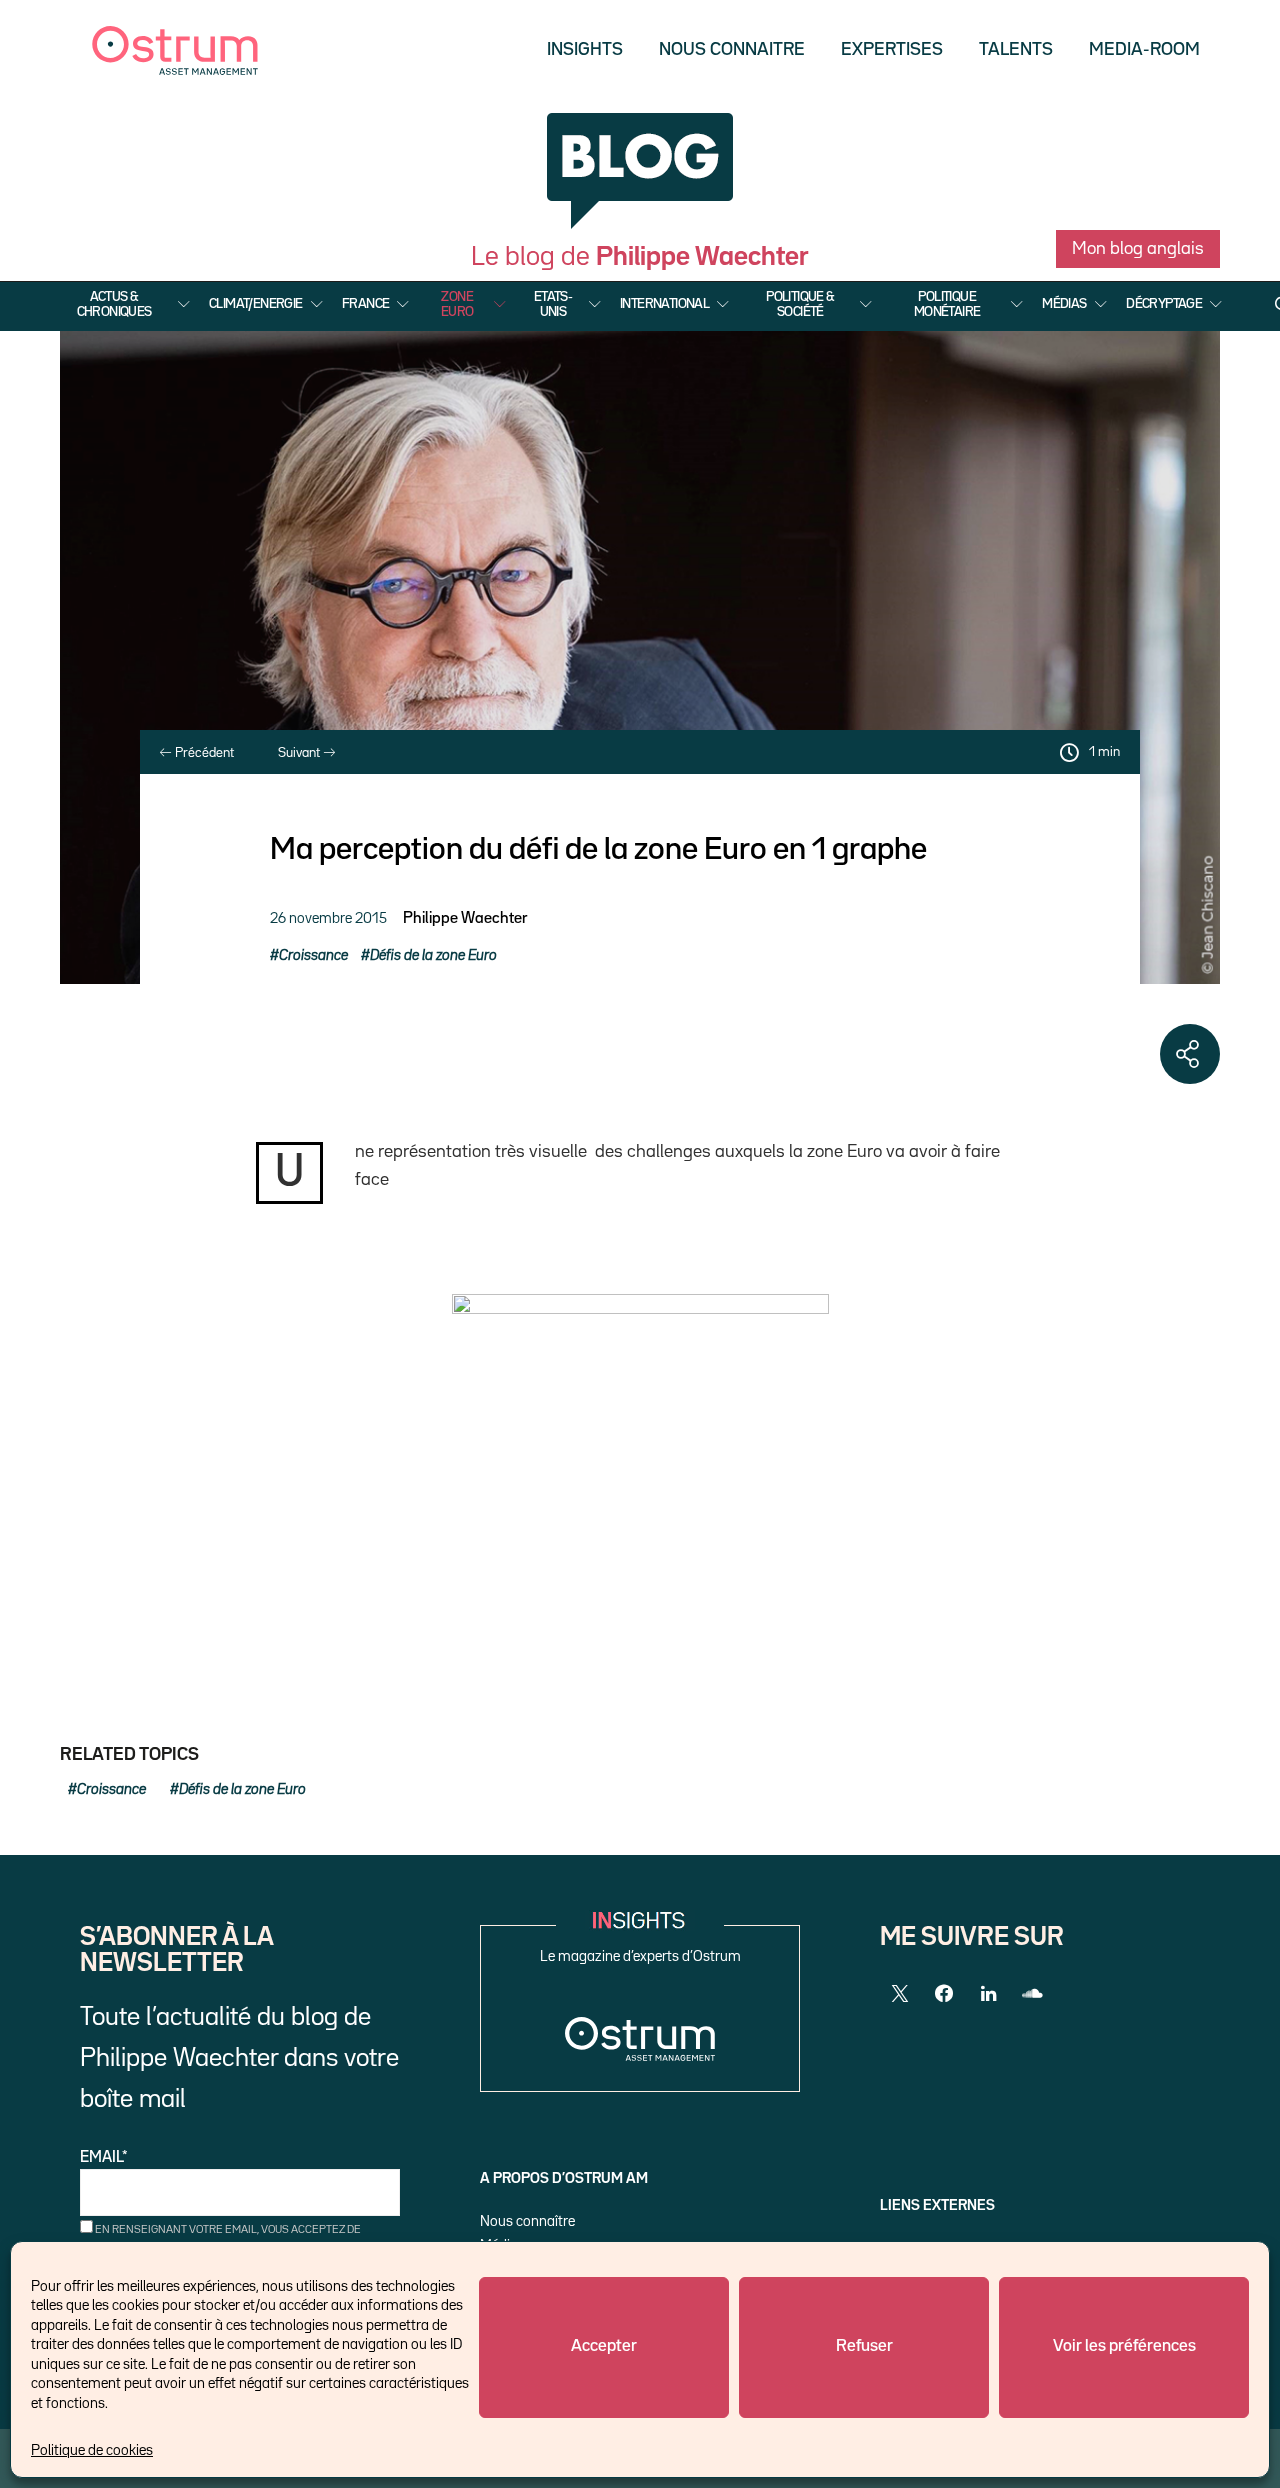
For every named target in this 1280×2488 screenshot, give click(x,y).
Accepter (604, 2346)
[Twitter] (900, 1994)
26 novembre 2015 (328, 918)
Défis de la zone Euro (433, 955)
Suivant (300, 753)
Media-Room (1144, 50)
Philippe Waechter (465, 919)
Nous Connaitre (732, 50)
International (664, 304)
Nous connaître (527, 2221)
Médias (1064, 304)
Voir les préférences (1124, 2346)
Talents (1016, 50)
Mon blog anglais (1138, 249)
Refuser (864, 2346)
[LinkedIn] (988, 1994)
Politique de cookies (92, 2450)
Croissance (313, 955)
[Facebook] (944, 1994)
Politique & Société (800, 304)
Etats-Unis (553, 304)
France (365, 304)
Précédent (203, 753)
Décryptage (1164, 304)
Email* (104, 2158)
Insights (585, 50)
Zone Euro (457, 304)
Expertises (892, 50)
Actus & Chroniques (114, 304)
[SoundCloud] (1032, 1994)
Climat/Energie (256, 304)
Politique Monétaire (947, 304)
